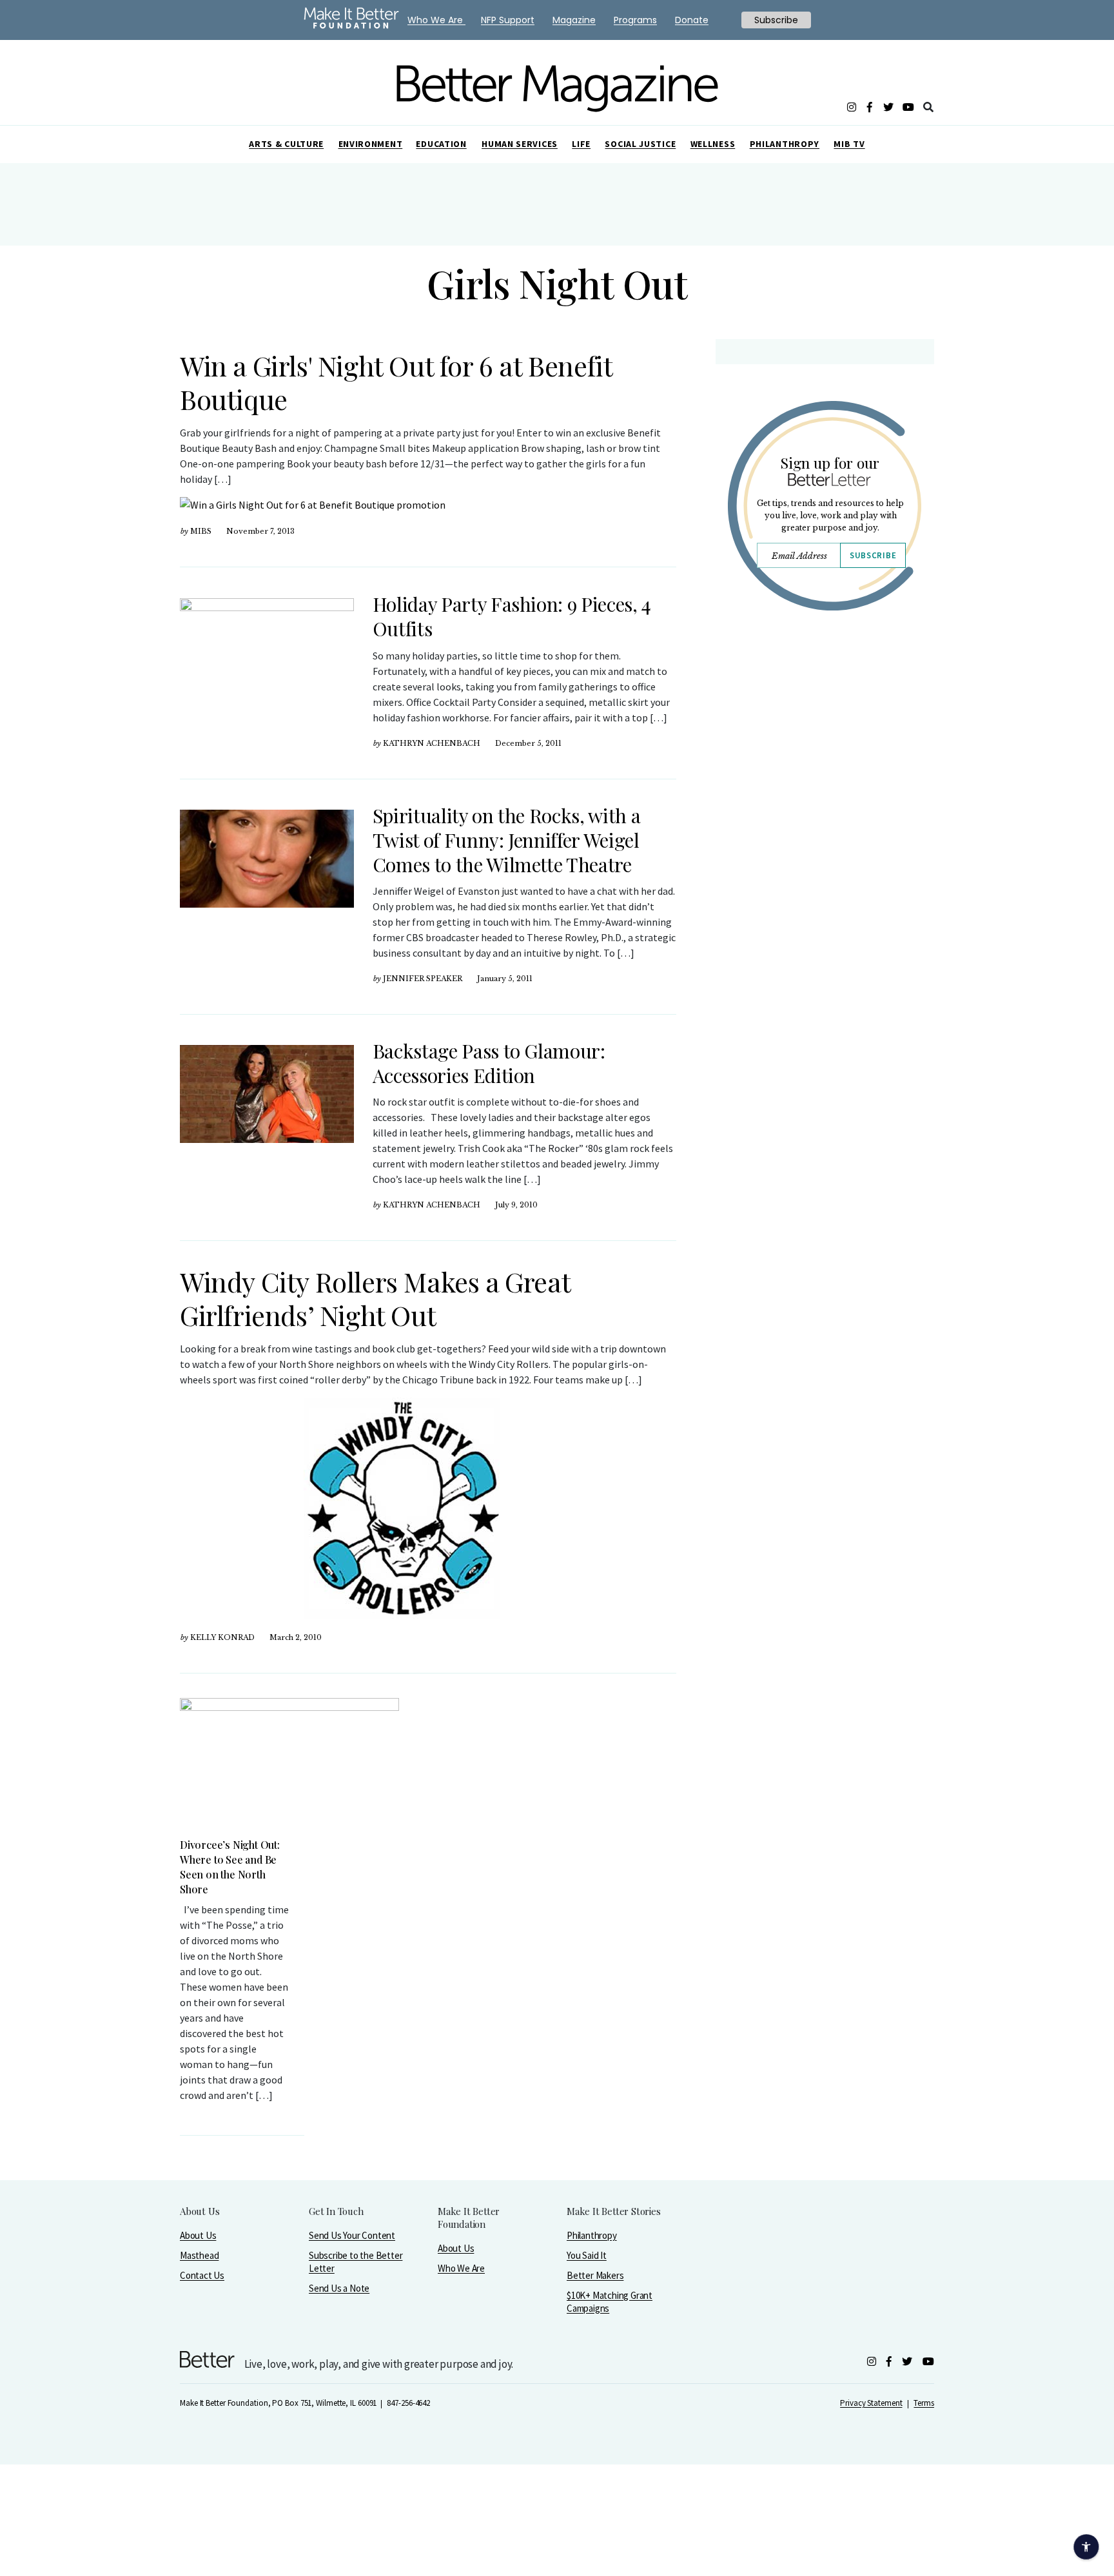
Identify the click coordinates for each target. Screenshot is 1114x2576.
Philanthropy (785, 144)
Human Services (520, 144)
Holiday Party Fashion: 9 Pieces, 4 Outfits (512, 616)
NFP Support (508, 20)
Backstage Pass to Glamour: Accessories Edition (489, 1063)
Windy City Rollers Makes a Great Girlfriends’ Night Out (375, 1298)
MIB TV (849, 144)
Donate (692, 20)
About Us (198, 2235)
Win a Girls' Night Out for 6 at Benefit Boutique (396, 382)
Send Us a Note (339, 2288)
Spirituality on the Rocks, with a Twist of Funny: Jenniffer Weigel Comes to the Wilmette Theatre (506, 840)
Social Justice (640, 144)
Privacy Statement (871, 2403)
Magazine (574, 20)
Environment (371, 144)
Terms (924, 2403)
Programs (635, 20)
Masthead (199, 2255)
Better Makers (595, 2275)
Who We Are (461, 2268)
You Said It (587, 2255)
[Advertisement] (824, 733)
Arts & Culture (286, 144)
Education (441, 144)
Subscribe (873, 555)
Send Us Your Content (352, 2235)
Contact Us (202, 2275)
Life (581, 144)
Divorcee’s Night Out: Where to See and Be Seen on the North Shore (230, 1867)
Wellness (713, 144)
